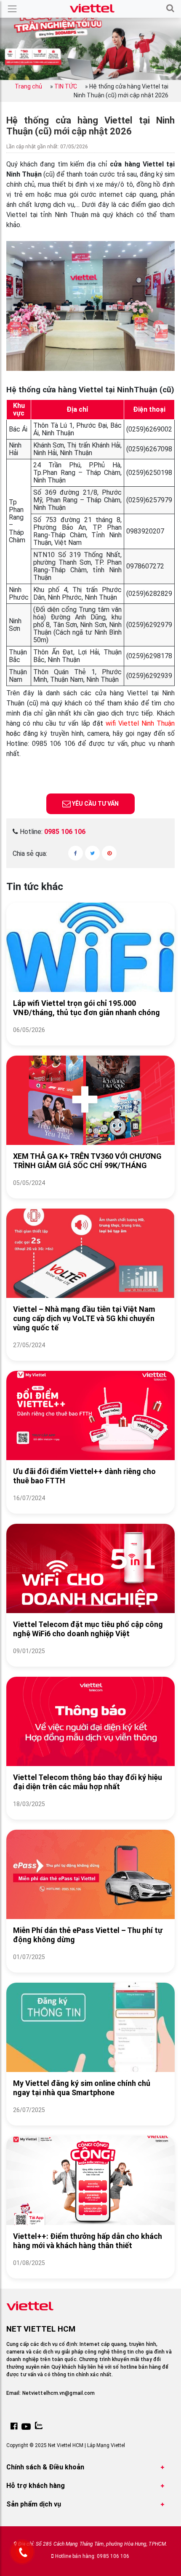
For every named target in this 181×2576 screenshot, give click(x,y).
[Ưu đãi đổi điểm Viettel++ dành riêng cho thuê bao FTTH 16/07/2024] (90, 1508)
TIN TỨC (66, 86)
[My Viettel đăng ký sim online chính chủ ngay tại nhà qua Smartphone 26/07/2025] (90, 2120)
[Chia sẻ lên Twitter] (92, 853)
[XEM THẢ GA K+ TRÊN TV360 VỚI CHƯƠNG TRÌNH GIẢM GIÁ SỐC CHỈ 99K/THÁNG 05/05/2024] (90, 1193)
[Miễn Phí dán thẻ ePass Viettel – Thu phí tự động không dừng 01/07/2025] (90, 1967)
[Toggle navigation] (12, 9)
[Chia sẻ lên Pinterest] (109, 853)
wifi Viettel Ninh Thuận (140, 723)
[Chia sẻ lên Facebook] (76, 853)
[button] (170, 9)
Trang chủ (28, 86)
